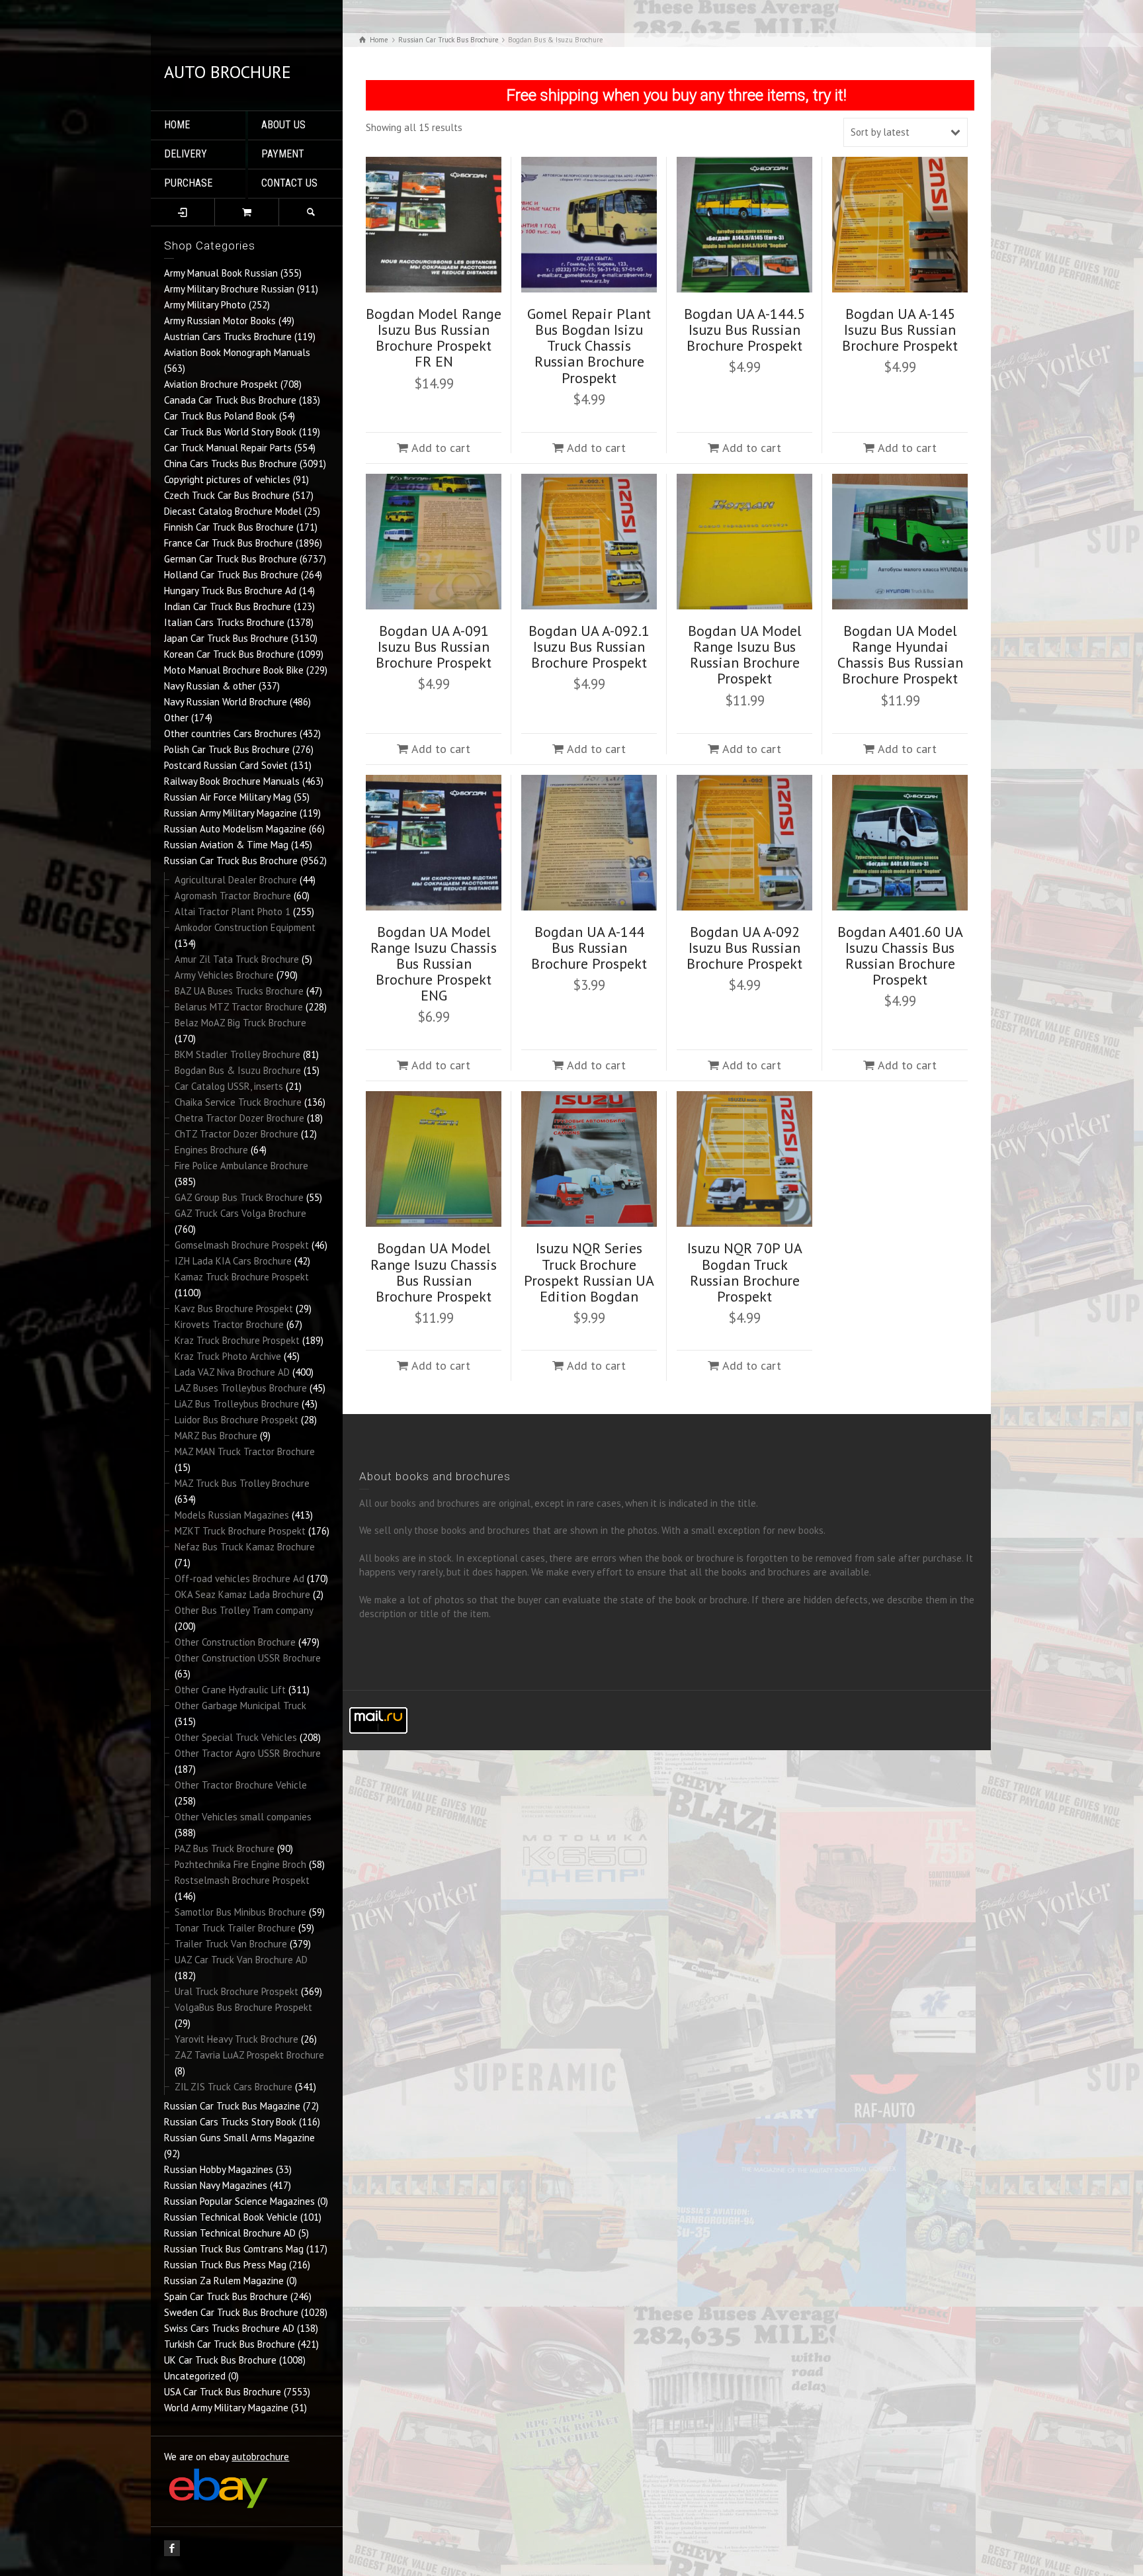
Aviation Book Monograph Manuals (237, 352)
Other (176, 718)
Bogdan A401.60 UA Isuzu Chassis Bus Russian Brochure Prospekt (900, 956)
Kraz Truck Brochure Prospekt (237, 1340)
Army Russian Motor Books (220, 321)
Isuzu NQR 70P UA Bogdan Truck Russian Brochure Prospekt (745, 1272)
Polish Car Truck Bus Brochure (227, 749)
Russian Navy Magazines (216, 2185)
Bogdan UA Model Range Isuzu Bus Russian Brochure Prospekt (745, 655)
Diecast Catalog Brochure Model (233, 511)
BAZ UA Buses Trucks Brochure (239, 991)
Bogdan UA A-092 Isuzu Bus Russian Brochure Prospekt (744, 948)
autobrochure (260, 2457)
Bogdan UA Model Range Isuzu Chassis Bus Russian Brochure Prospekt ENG (434, 964)
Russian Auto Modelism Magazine (235, 829)
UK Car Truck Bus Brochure (220, 2360)
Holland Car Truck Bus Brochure (231, 575)
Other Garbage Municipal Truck (240, 1706)
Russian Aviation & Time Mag (226, 845)
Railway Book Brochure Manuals (232, 781)
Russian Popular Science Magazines (239, 2201)
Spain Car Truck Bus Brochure (226, 2296)
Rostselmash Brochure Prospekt (242, 1880)
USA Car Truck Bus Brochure (223, 2392)
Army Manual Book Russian (221, 273)
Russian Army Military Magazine (231, 813)
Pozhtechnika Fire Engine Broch (240, 1864)
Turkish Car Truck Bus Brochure (230, 2344)
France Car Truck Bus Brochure (229, 543)
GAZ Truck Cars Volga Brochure (240, 1213)
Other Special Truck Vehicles (236, 1737)
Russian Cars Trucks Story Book (230, 2122)
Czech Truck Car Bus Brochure (227, 495)
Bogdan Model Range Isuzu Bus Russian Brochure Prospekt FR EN (434, 338)
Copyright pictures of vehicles (227, 479)
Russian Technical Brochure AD (230, 2233)
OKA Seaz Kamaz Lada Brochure (242, 1594)
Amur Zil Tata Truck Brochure (237, 959)
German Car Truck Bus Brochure (231, 559)
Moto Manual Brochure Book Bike (234, 670)
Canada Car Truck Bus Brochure (230, 400)
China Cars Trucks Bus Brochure (231, 464)
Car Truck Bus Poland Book (220, 416)
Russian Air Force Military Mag (228, 797)
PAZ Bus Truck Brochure (225, 1848)
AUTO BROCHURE (228, 72)
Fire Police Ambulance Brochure (241, 1166)
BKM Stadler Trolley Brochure (237, 1054)
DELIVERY (186, 154)
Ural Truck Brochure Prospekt (236, 1991)
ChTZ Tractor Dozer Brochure (236, 1134)
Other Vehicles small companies (243, 1817)
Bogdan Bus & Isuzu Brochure (238, 1070)
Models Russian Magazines (232, 1515)
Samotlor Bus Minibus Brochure (240, 1912)
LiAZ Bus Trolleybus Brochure (237, 1404)
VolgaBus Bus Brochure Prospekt (243, 2007)
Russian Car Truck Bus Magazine (232, 2106)
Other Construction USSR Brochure (248, 1658)
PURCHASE (188, 183)
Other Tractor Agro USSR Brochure (248, 1753)
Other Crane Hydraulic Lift (230, 1690)
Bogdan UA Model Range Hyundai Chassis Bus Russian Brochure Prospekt (900, 655)
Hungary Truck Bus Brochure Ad (230, 591)
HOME (177, 125)
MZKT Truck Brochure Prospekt (240, 1531)
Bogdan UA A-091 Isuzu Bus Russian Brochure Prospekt (434, 646)
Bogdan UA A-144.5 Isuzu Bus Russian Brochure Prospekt (744, 330)
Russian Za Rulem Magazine (224, 2281)
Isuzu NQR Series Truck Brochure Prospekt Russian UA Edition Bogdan (589, 1272)
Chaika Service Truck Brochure (238, 1102)
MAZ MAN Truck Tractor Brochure (245, 1451)
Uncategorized (195, 2376)
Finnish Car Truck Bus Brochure (229, 527)
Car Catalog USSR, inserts (229, 1086)
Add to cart (441, 448)
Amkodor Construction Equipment (245, 927)
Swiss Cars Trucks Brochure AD (229, 2328)
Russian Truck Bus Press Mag (225, 2265)
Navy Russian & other (210, 686)
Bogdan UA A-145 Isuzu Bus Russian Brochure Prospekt (900, 330)
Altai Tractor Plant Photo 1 (233, 911)
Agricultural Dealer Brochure (236, 880)
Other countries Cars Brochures (231, 733)
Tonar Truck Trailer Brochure (235, 1928)
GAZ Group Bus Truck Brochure (239, 1197)
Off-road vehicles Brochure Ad (239, 1578)
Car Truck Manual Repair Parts (228, 448)
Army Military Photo (205, 305)
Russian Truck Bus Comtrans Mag (234, 2249)
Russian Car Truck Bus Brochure (231, 861)
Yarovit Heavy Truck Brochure (236, 2039)
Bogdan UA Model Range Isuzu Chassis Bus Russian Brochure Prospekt (434, 1272)
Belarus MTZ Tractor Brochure (239, 1007)
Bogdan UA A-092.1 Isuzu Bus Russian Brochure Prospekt (589, 646)
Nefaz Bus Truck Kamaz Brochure (245, 1547)
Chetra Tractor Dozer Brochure (239, 1118)
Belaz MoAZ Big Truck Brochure (240, 1023)
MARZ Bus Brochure (216, 1436)
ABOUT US (283, 125)
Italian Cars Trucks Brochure (224, 622)
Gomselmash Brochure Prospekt (242, 1245)
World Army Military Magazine (226, 2408)
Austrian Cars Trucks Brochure (228, 336)
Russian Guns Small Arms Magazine (239, 2138)
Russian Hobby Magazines (219, 2169)
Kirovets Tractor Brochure (229, 1324)
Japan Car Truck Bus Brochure (226, 638)
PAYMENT (283, 154)
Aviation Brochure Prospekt (221, 384)
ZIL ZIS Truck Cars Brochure (233, 2087)
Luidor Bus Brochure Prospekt (236, 1420)
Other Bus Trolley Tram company (244, 1610)
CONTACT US (289, 183)
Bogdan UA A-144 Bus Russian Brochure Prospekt (589, 948)
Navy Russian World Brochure (226, 702)
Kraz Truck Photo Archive (228, 1356)
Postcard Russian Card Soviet (226, 765)
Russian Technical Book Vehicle (231, 2217)
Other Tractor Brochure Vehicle (241, 1785)
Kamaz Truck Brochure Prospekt (242, 1277)
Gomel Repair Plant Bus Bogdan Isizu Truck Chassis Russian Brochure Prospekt (589, 346)
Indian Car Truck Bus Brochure (228, 606)
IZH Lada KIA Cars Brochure (233, 1261)
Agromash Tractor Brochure (233, 896)
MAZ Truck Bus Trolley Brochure (242, 1483)
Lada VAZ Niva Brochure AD (232, 1372)
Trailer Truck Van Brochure (231, 1944)
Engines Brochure (211, 1150)
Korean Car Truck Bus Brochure (229, 654)
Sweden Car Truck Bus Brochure (231, 2312)
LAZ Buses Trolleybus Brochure (241, 1388)
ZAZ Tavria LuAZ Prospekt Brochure (249, 2055)
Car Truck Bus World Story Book (230, 432)
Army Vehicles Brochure (224, 975)
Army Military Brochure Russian (229, 289)
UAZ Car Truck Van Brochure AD (241, 1960)
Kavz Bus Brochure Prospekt (234, 1309)
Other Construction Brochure (235, 1642)
